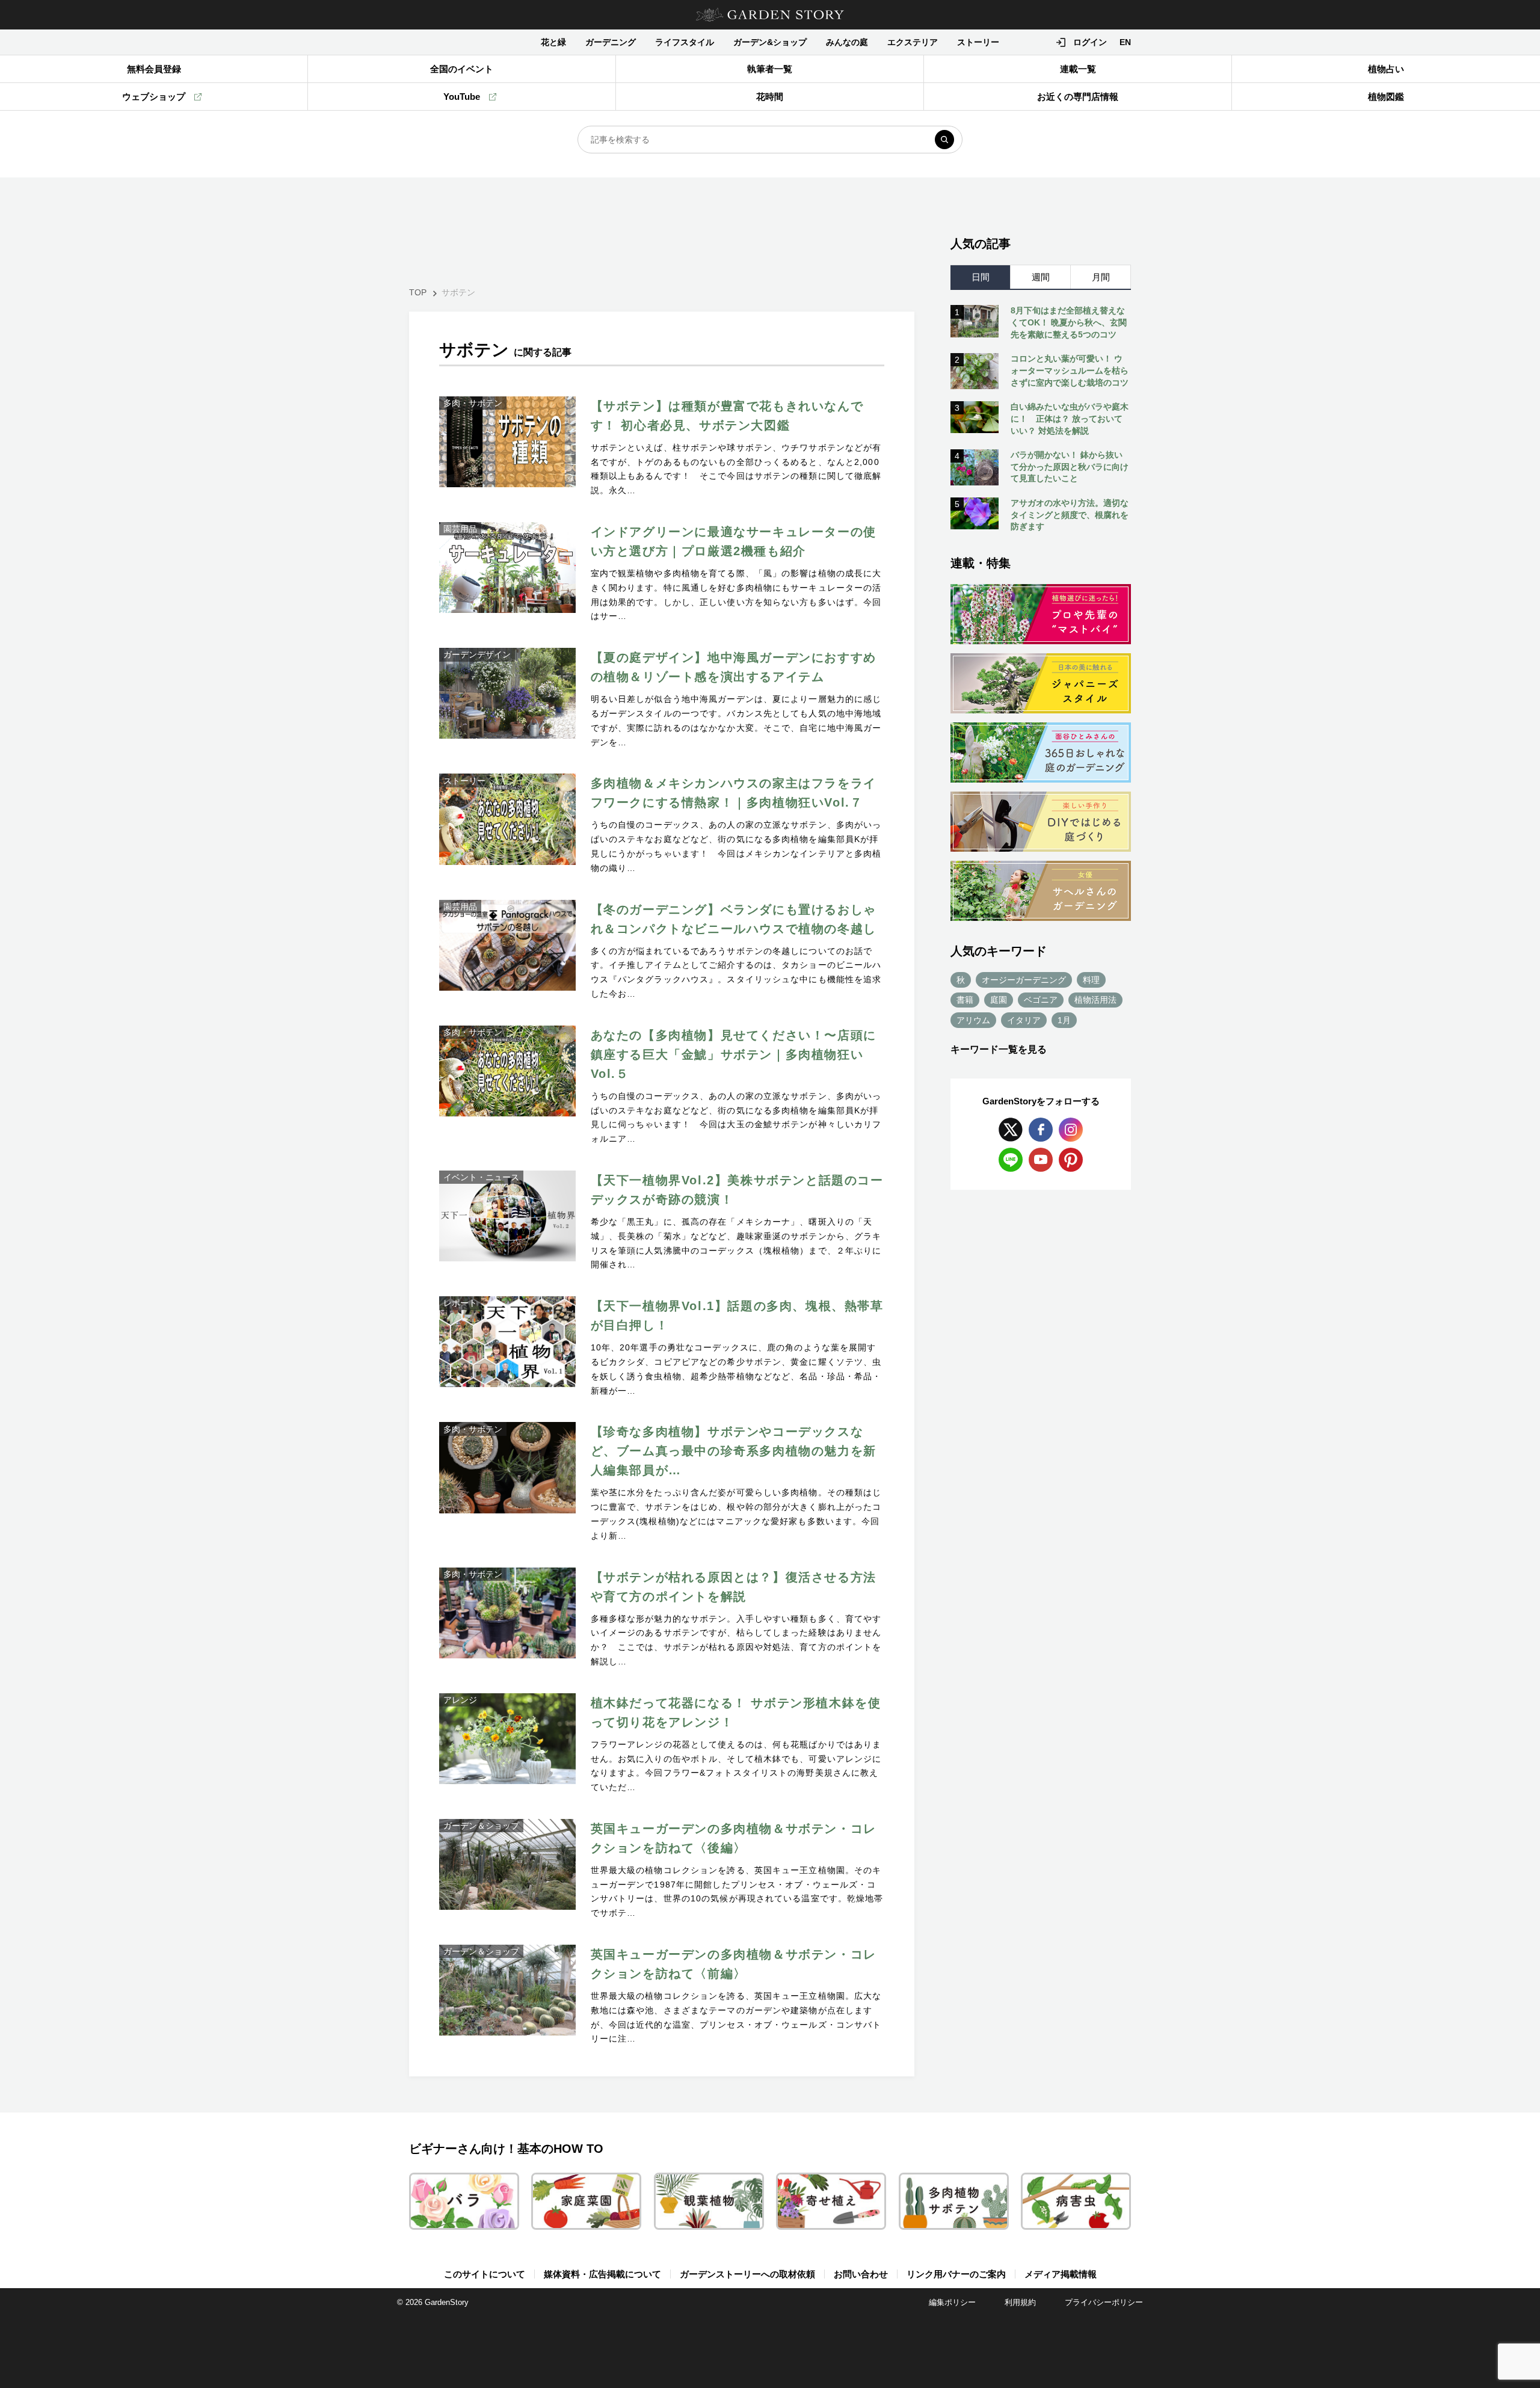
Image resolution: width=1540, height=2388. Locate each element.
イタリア (1024, 1020)
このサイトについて (485, 2274)
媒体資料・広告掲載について (602, 2274)
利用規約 (1020, 2302)
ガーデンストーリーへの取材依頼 (747, 2274)
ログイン (1090, 42)
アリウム (973, 1020)
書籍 (965, 1000)
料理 (1091, 980)
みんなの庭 (847, 42)
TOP (418, 292)
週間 (1041, 277)
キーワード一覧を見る (999, 1049)
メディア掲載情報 (1061, 2274)
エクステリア (913, 42)
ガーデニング (611, 42)
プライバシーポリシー (1104, 2302)
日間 (981, 277)
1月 (1064, 1020)
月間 (1101, 277)
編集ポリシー (952, 2302)
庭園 (999, 1000)
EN (1125, 42)
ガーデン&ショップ (770, 42)
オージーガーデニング (1024, 980)
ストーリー (978, 42)
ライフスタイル (685, 42)
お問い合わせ (861, 2274)
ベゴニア (1041, 1000)
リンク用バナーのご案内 (956, 2274)
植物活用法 (1095, 1000)
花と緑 (553, 42)
